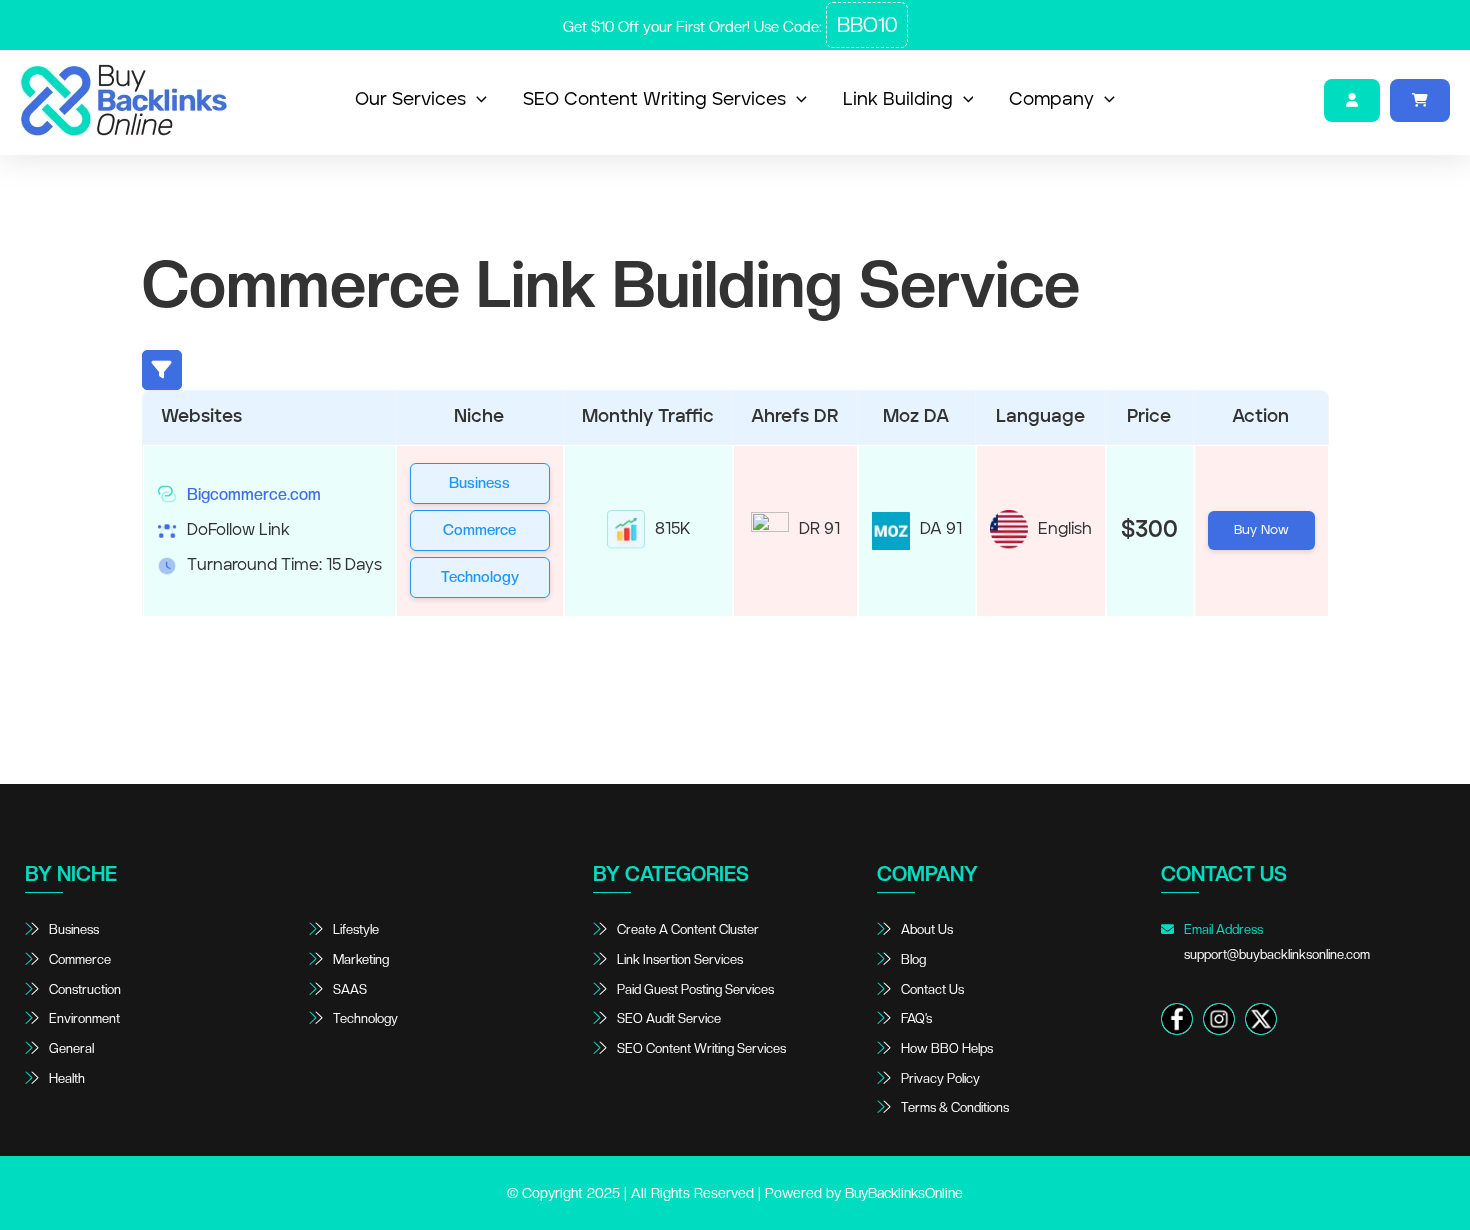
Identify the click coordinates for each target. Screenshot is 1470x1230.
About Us (927, 929)
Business (479, 483)
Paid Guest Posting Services (695, 989)
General (71, 1048)
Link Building (898, 100)
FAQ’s (916, 1018)
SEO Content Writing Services (654, 100)
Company (1051, 100)
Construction (85, 989)
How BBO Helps (947, 1048)
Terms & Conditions (955, 1107)
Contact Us (932, 989)
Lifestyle (356, 929)
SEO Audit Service (669, 1018)
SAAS (350, 989)
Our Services (410, 100)
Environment (84, 1018)
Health (67, 1078)
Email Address (1275, 942)
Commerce (479, 530)
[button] (476, 100)
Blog (913, 959)
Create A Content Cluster (688, 929)
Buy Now (1261, 530)
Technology (480, 577)
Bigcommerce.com (254, 494)
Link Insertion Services (680, 959)
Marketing (361, 959)
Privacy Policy (940, 1078)
